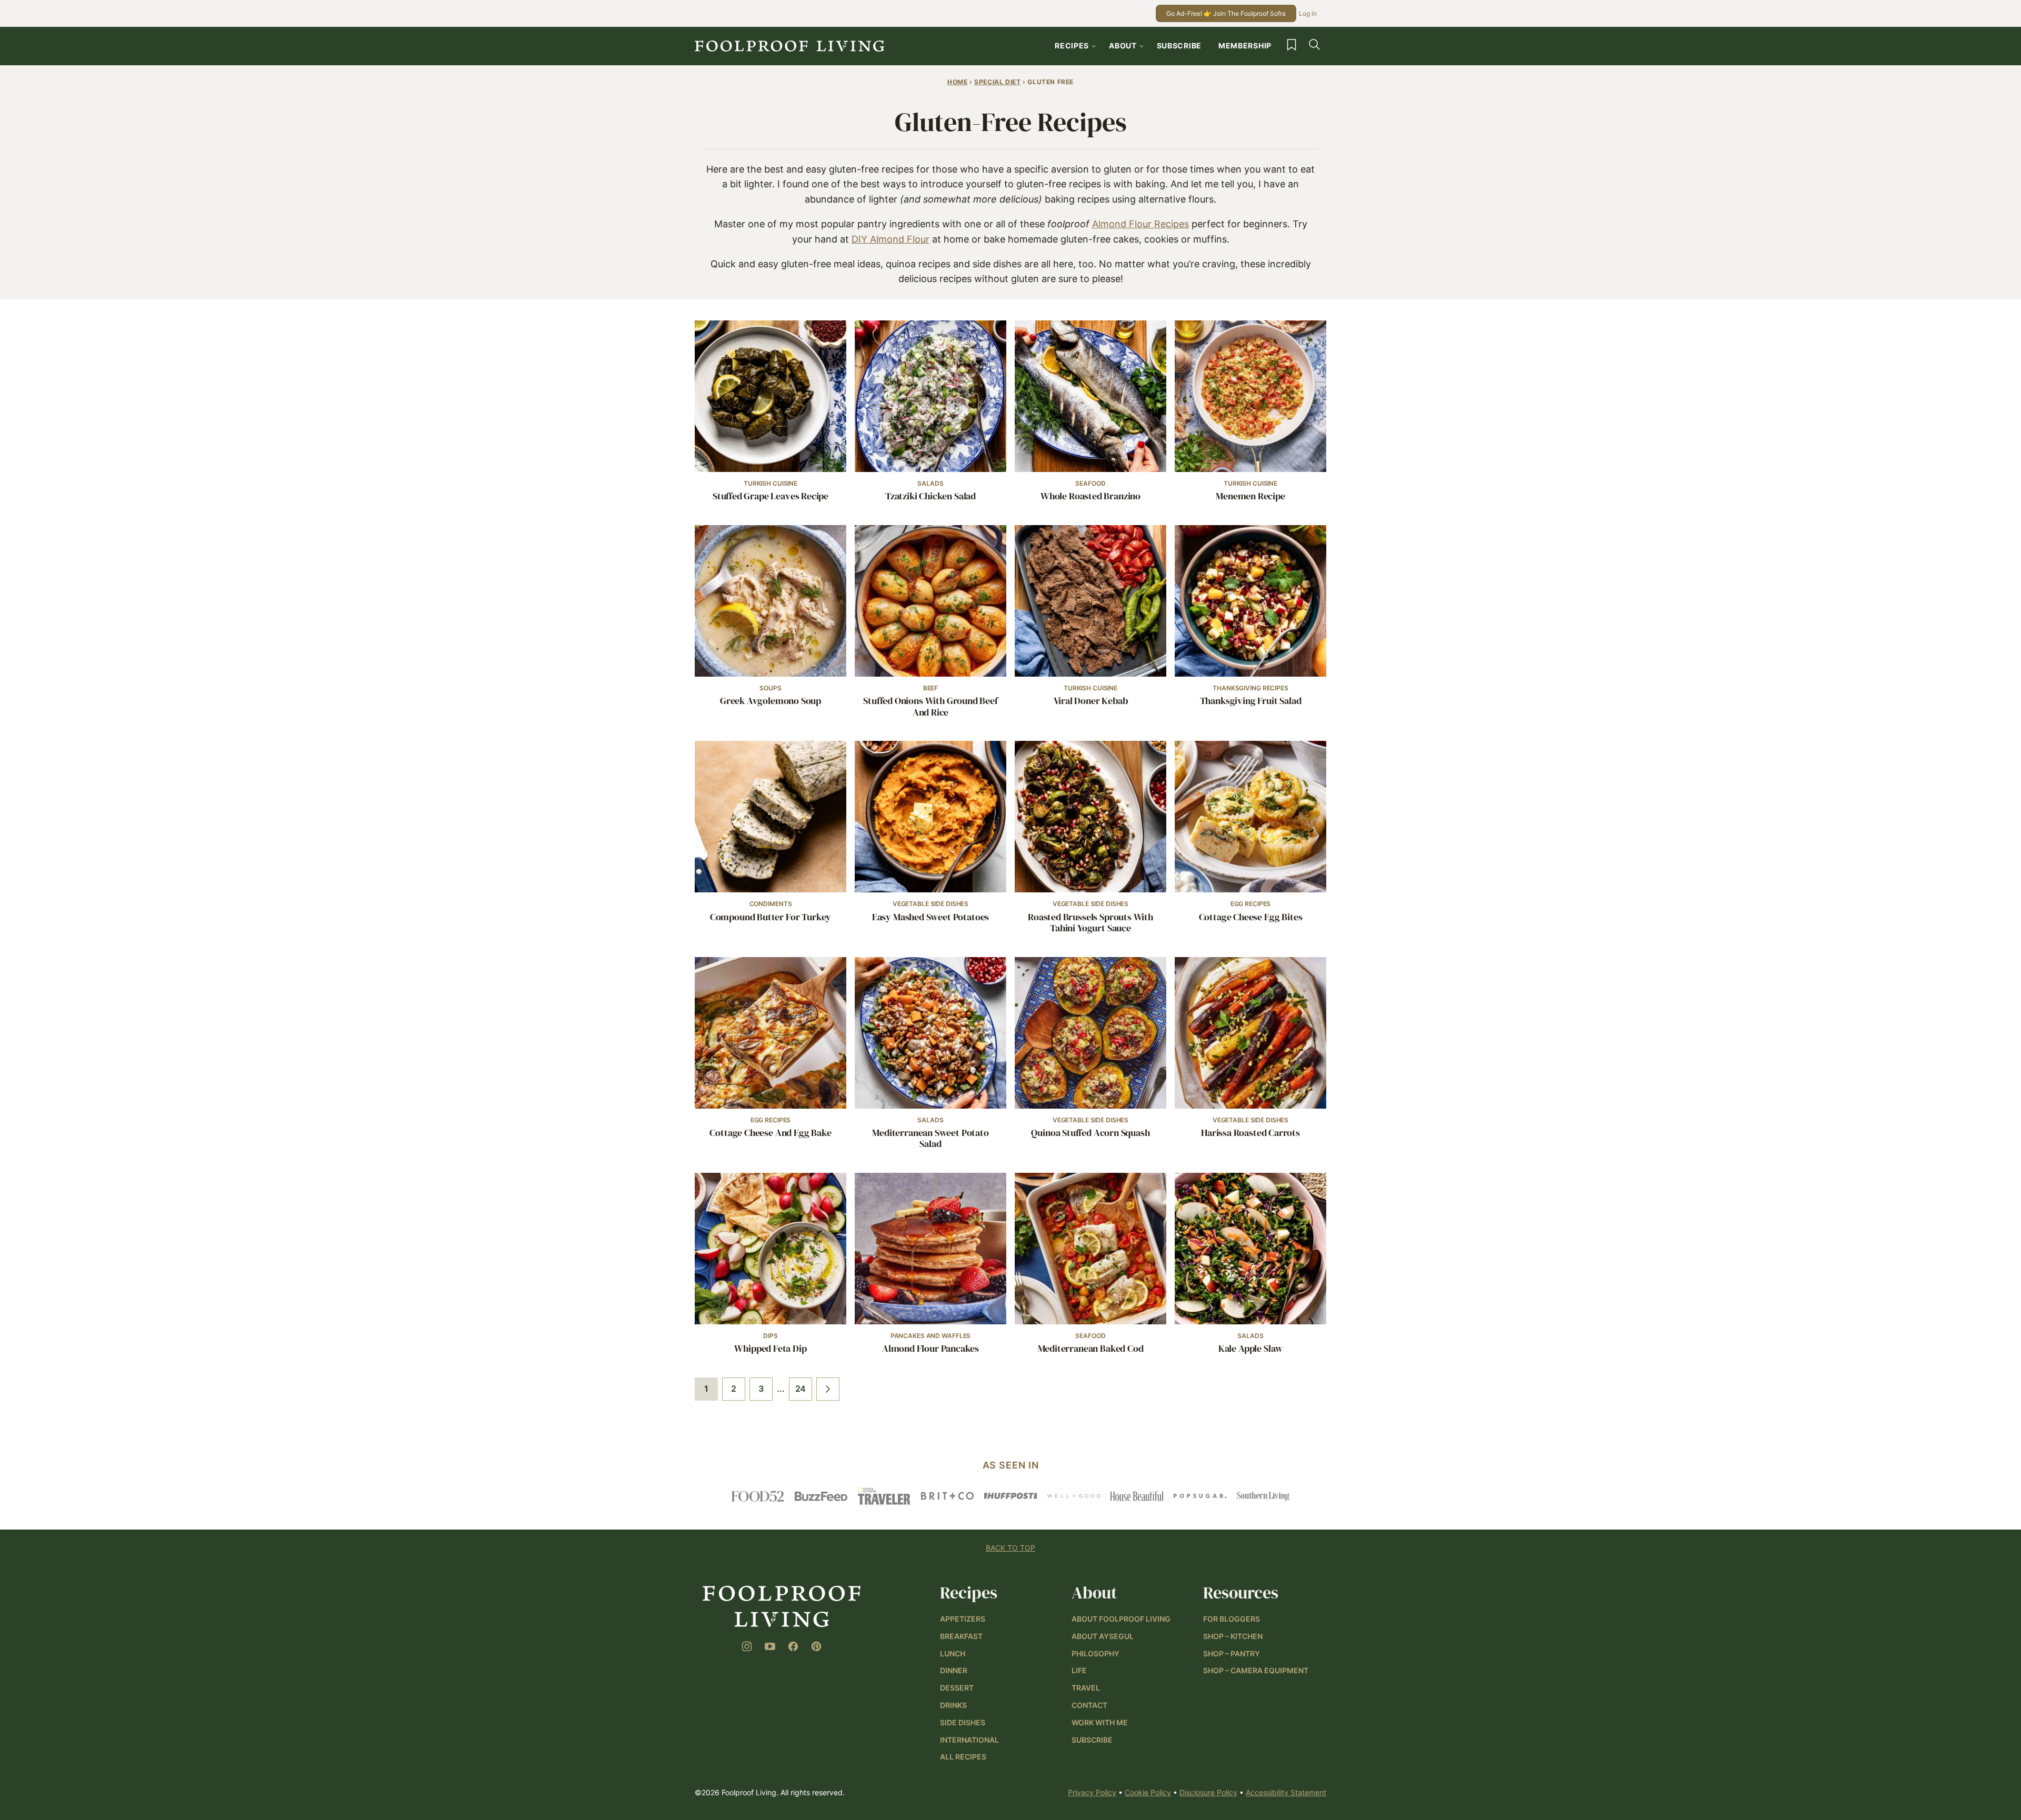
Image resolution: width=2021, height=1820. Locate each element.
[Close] (1199, 795)
